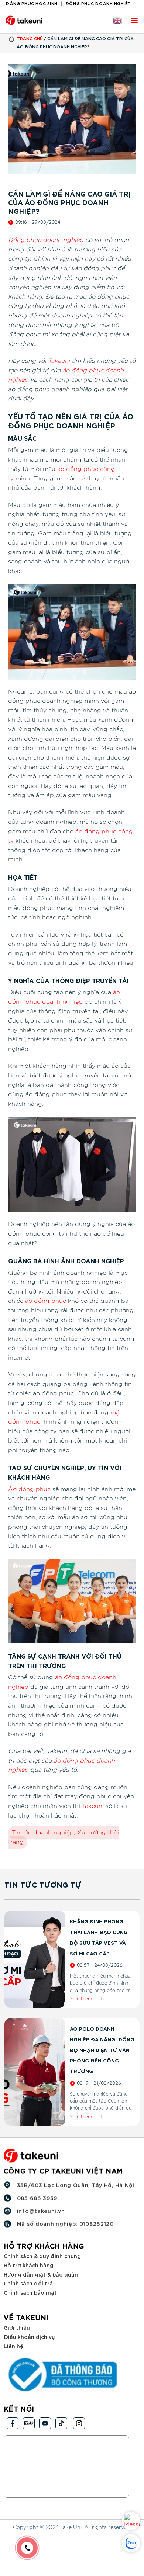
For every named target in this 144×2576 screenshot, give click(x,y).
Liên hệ (13, 2345)
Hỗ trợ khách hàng (29, 2265)
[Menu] (134, 20)
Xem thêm (82, 1999)
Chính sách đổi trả (28, 2283)
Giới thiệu (17, 2327)
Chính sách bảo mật (30, 2292)
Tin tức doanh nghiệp (43, 1833)
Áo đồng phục (29, 1489)
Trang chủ (30, 38)
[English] (117, 21)
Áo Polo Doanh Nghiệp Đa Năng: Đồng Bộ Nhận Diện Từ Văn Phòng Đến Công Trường (102, 2050)
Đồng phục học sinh (32, 3)
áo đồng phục (46, 1301)
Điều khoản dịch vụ (29, 2337)
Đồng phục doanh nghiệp (98, 3)
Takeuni (59, 361)
